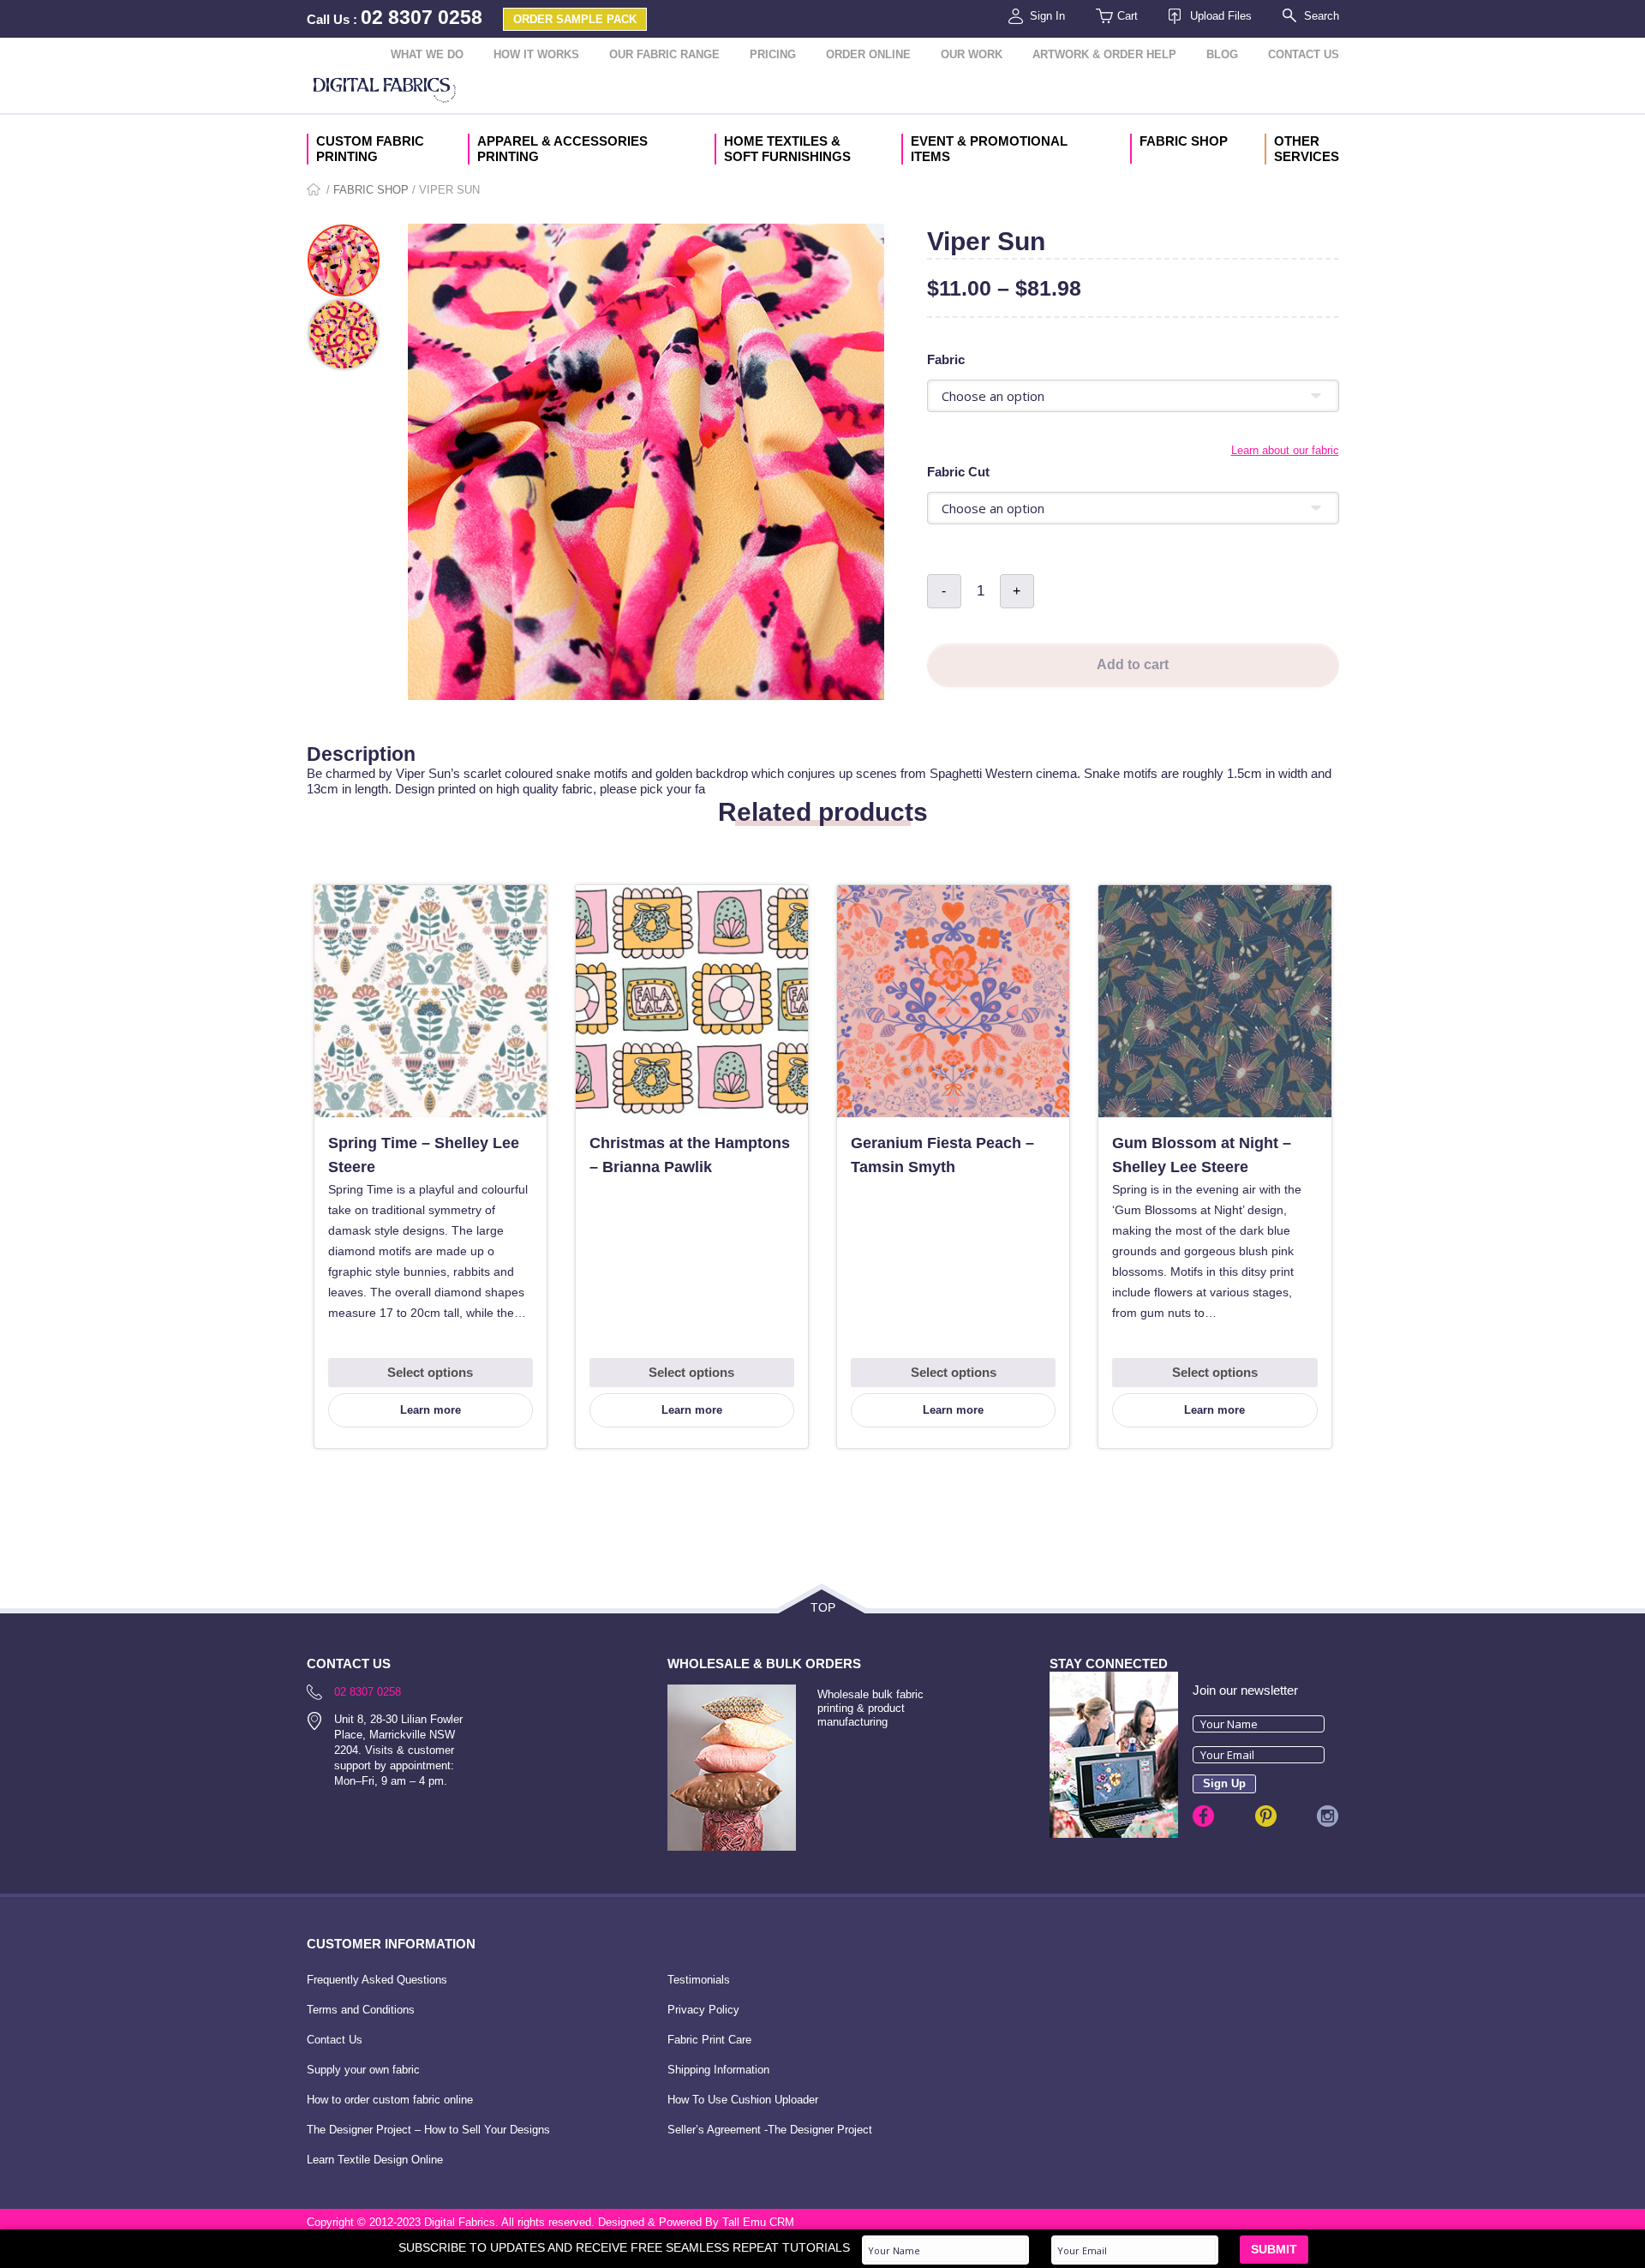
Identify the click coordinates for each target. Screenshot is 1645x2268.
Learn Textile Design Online (375, 2160)
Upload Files (1221, 16)
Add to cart (1133, 664)
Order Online (868, 54)
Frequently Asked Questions (377, 1980)
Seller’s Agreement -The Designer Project (770, 2130)
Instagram (1328, 1816)
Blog (1222, 54)
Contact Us (1304, 54)
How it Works (536, 54)
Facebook (1203, 1816)
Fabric (946, 359)
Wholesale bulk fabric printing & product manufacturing (870, 1708)
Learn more (431, 1410)
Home (315, 191)
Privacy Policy (703, 2010)
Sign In (1047, 16)
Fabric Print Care (709, 2040)
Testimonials (699, 1980)
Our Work (972, 54)
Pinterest (1266, 1816)
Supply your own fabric (363, 2070)
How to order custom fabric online (390, 2100)
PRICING (773, 54)
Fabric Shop (1184, 141)
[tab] (823, 735)
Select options (430, 1372)
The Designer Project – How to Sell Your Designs (428, 2130)
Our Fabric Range (664, 54)
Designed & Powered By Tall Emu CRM (696, 2222)
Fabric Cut (958, 472)
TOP (823, 1607)
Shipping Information (718, 2070)
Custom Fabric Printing (370, 149)
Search (1322, 16)
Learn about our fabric (1285, 450)
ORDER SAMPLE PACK (575, 19)
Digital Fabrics (385, 92)
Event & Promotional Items (989, 149)
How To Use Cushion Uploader (743, 2100)
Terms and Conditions (361, 2010)
